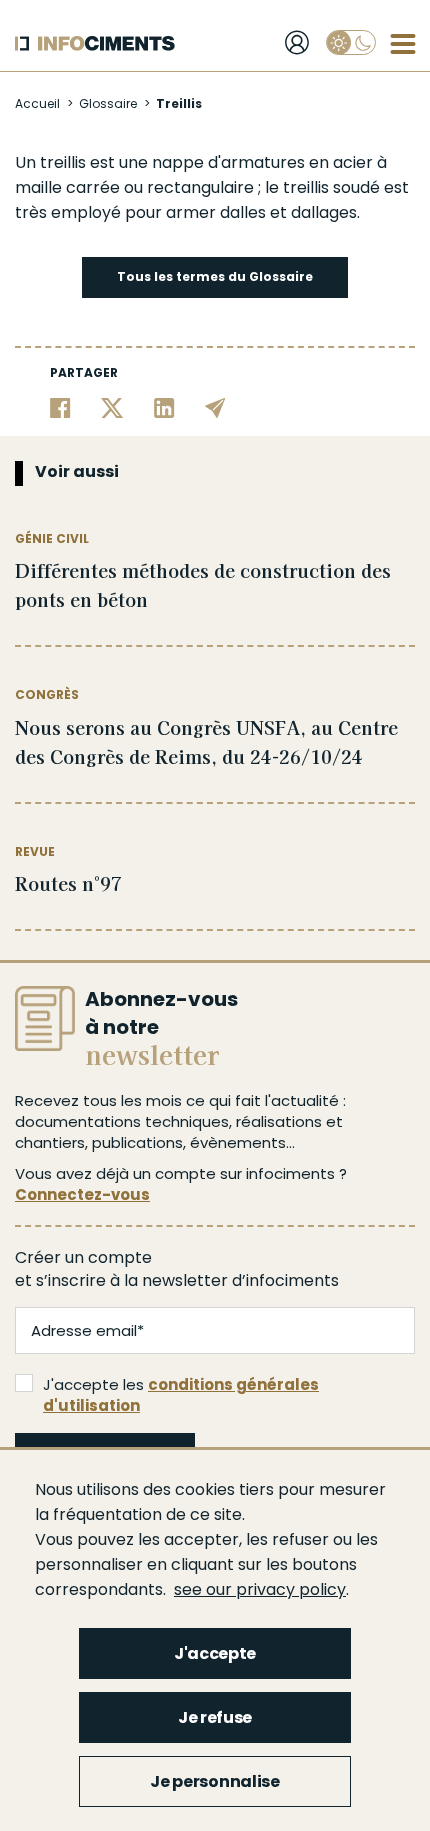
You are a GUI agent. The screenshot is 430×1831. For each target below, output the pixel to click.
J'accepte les (181, 1395)
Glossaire (108, 103)
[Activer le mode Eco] (351, 42)
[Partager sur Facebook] (60, 407)
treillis (63, 162)
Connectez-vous (82, 1194)
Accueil (37, 103)
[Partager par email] (215, 407)
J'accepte (215, 1653)
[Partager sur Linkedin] (164, 407)
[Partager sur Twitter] (112, 407)
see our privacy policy (260, 1589)
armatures (263, 162)
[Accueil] (95, 43)
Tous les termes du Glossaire (215, 276)
